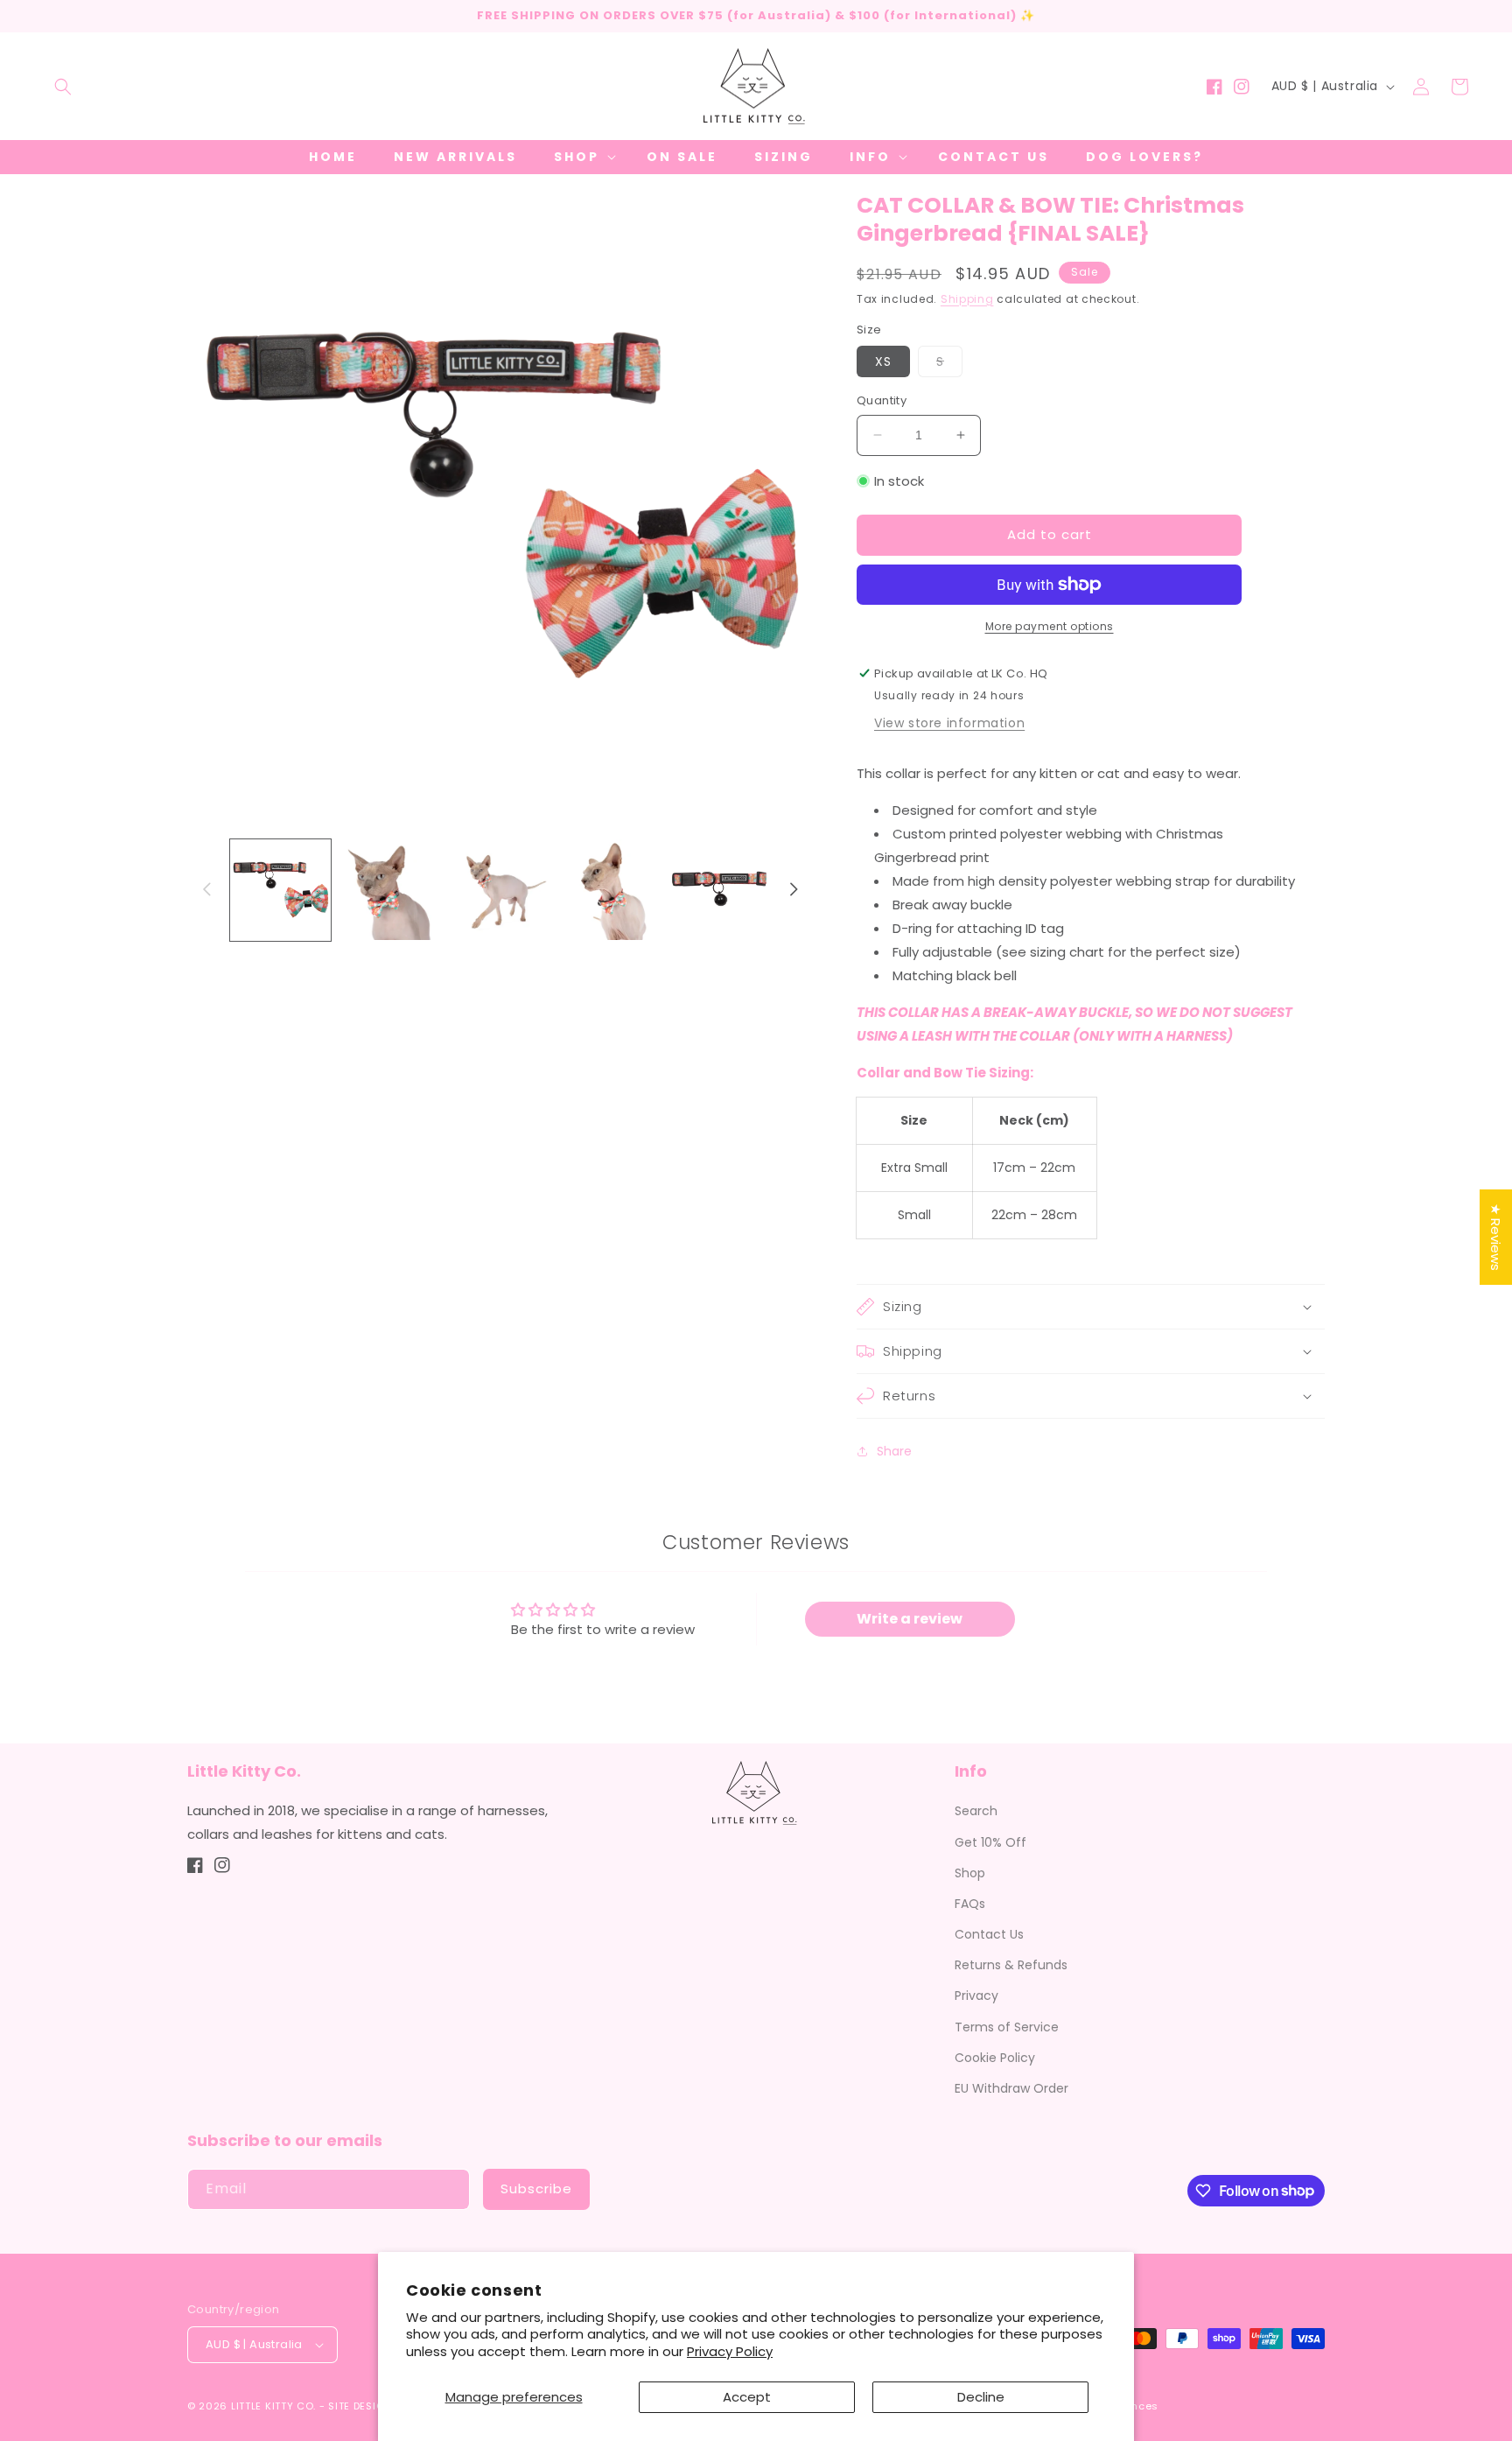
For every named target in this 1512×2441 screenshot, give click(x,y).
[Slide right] (794, 889)
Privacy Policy (730, 2351)
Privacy (976, 1996)
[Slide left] (206, 889)
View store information (949, 723)
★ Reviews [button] (1496, 1237)
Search (976, 1811)
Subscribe (536, 2188)
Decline (981, 2397)
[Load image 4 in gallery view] (609, 890)
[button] (63, 87)
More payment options (1050, 626)
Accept (747, 2397)
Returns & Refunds (1011, 1965)
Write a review (910, 1619)
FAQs (970, 1904)
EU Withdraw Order (1011, 2088)
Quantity (882, 400)
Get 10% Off (990, 1842)
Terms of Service (1007, 2027)
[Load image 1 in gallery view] (280, 890)
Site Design (360, 2406)
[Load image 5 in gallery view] (720, 890)
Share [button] (894, 1451)
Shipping (967, 299)
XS (883, 361)
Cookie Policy (995, 2058)
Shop (970, 1873)
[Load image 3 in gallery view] (500, 890)
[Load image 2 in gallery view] (390, 890)
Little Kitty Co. (273, 2406)
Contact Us (989, 1934)
